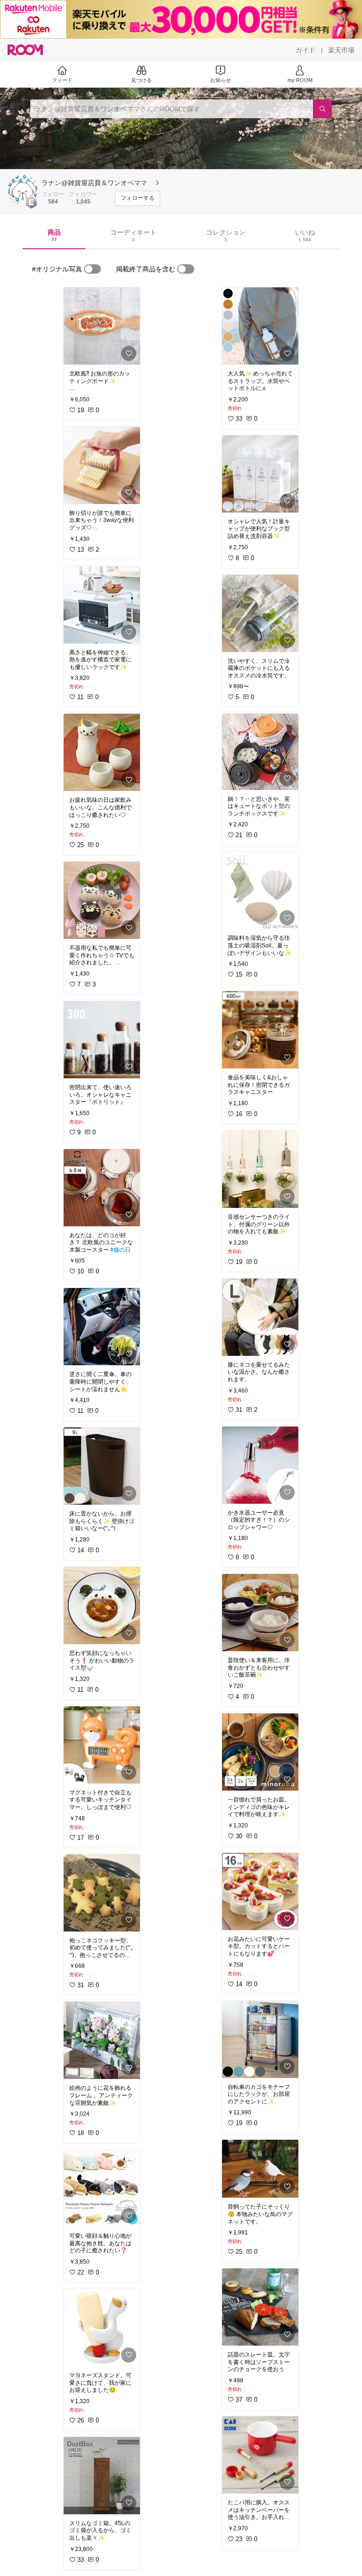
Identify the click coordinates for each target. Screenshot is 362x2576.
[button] (23, 190)
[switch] (92, 269)
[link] (102, 326)
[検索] (322, 109)
